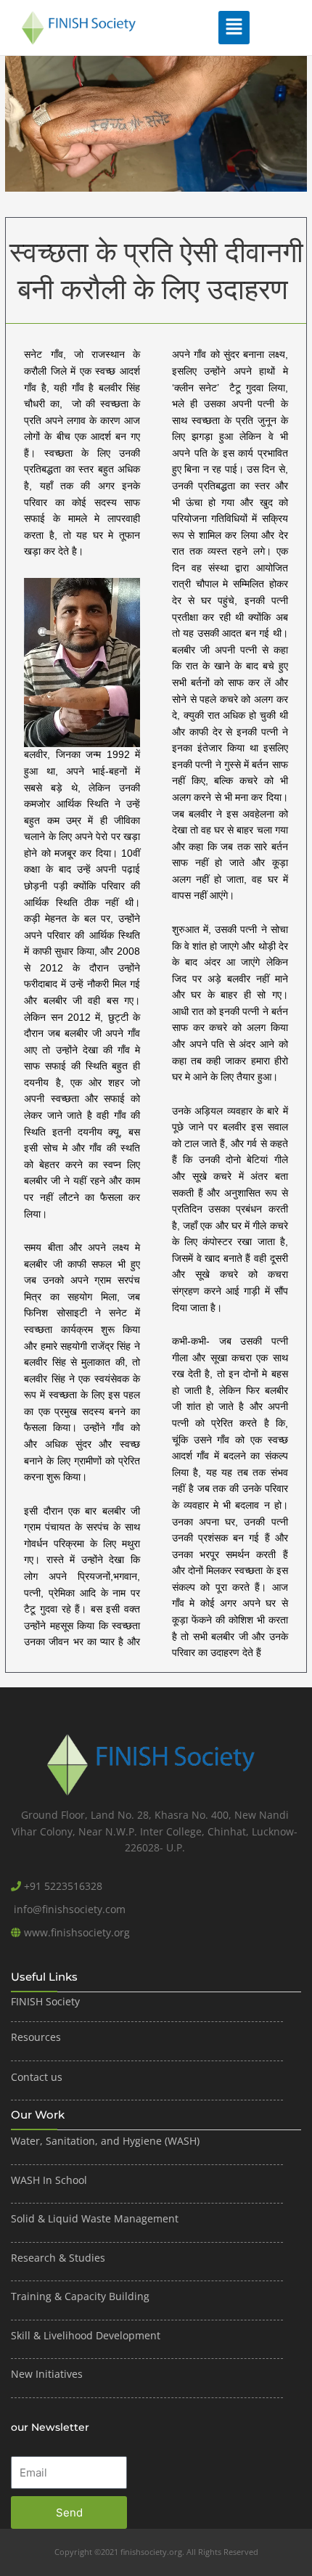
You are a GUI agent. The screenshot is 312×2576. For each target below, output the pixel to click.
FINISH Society (45, 2001)
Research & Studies (58, 2258)
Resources (36, 2037)
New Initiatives (47, 2374)
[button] (234, 28)
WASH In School (49, 2180)
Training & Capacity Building (80, 2296)
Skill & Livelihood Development (86, 2335)
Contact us (37, 2077)
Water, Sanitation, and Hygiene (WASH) (105, 2141)
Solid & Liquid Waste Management (96, 2218)
